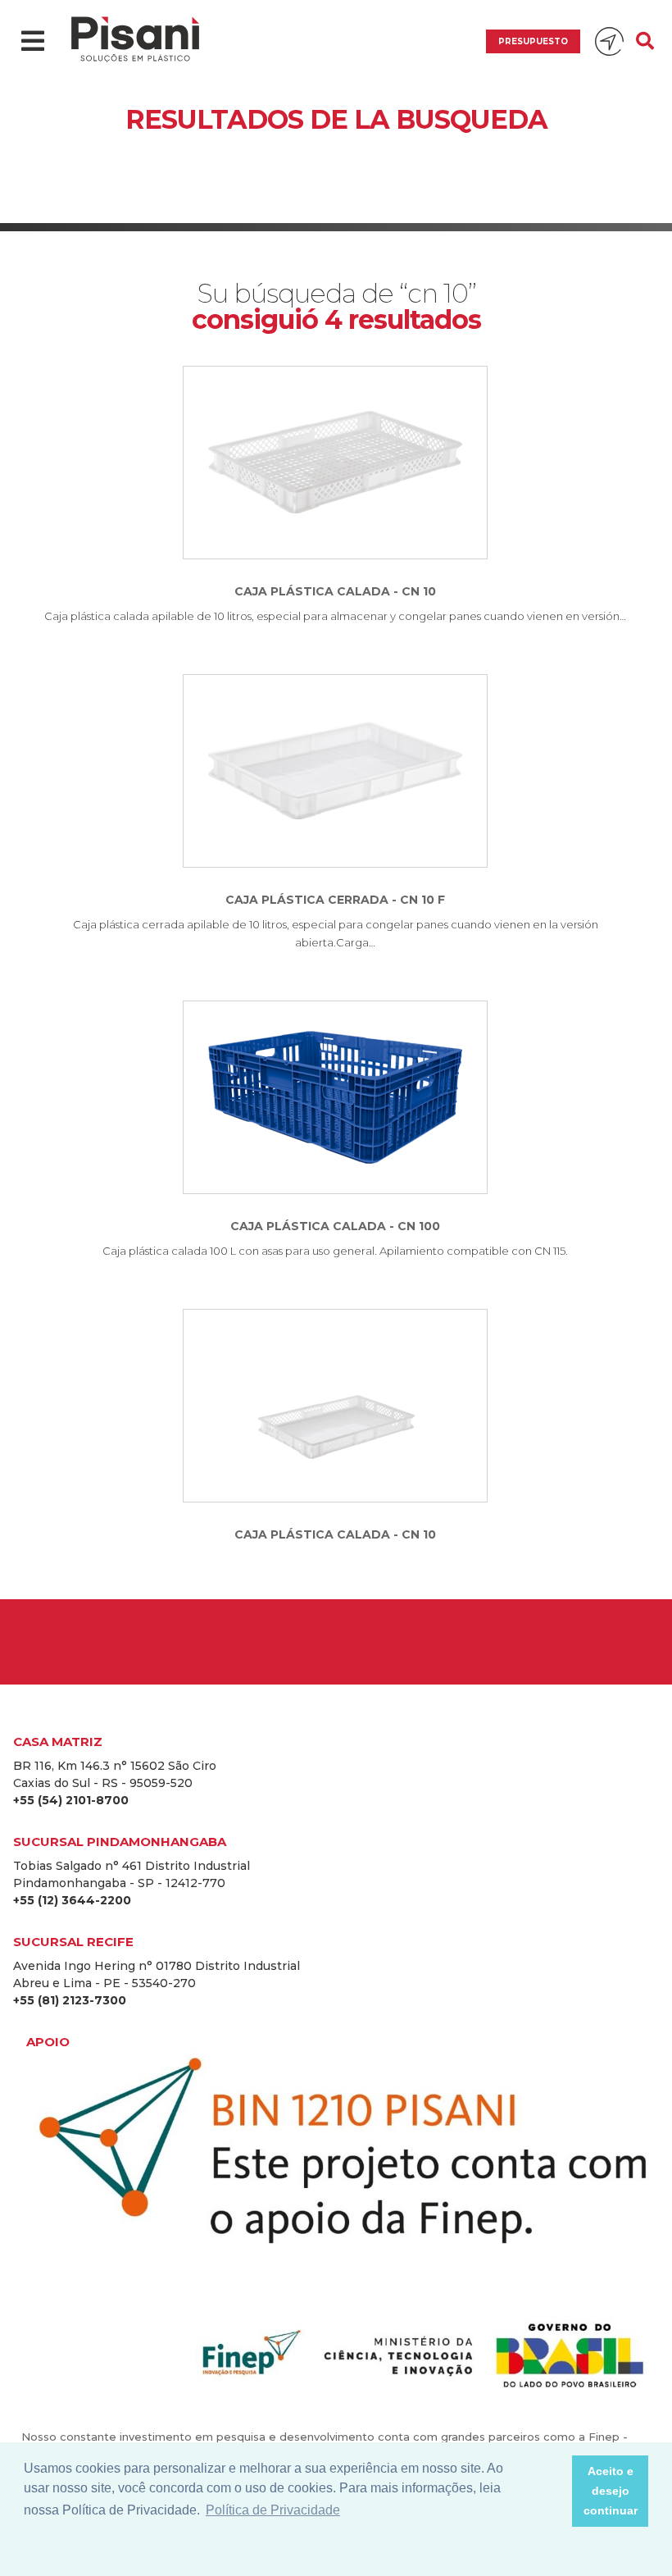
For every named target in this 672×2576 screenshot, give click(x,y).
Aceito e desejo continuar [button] (611, 2491)
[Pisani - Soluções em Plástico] (135, 41)
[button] (555, 2492)
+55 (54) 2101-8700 (71, 1800)
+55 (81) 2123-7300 (70, 2000)
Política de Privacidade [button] (273, 2510)
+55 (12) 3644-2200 (72, 1900)
